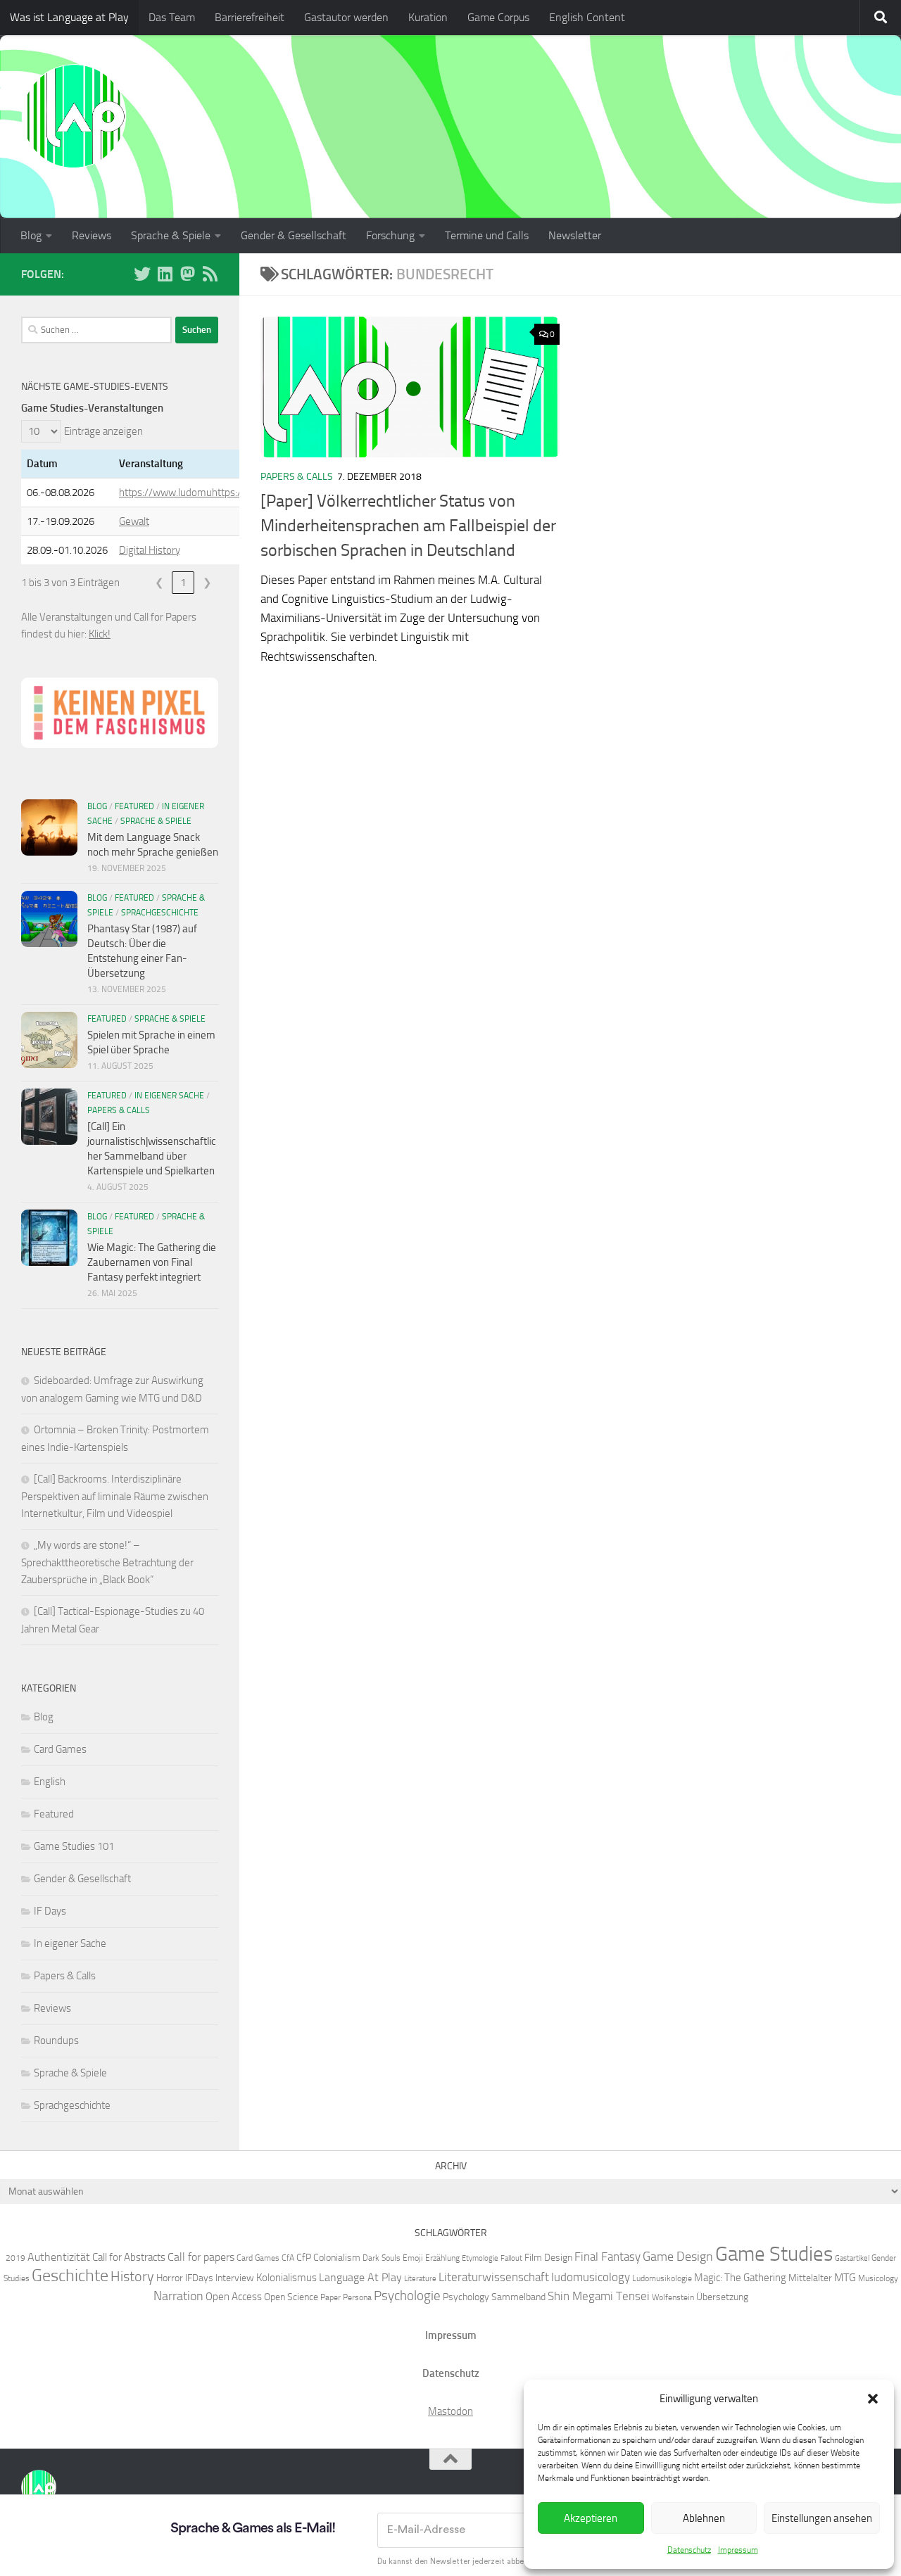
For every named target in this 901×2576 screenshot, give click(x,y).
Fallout (511, 2258)
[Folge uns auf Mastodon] (187, 274)
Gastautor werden (346, 17)
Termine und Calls (487, 235)
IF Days (50, 1911)
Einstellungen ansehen (822, 2518)
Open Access (234, 2297)
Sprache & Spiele (171, 235)
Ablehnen (704, 2518)
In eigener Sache (169, 1096)
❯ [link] (207, 583)
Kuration (428, 17)
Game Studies (774, 2254)
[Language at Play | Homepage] (74, 116)
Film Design (548, 2257)
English (50, 1782)
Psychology (466, 2297)
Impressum (738, 2550)
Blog (31, 235)
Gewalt (134, 521)
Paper (330, 2297)
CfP (304, 2257)
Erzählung (442, 2258)
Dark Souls (382, 2258)
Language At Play (360, 2277)
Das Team (172, 17)
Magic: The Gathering (740, 2278)
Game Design (678, 2257)
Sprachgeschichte (160, 913)
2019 (15, 2258)
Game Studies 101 (74, 1846)
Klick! (100, 634)
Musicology (878, 2278)
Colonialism (337, 2257)
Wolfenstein (673, 2297)
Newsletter (575, 235)
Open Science (291, 2297)
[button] (873, 2399)
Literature (420, 2279)
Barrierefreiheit (250, 17)
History (132, 2276)
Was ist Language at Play (69, 17)
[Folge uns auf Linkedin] (165, 274)
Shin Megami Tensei (599, 2296)
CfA (288, 2258)
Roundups (56, 2041)
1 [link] (183, 583)
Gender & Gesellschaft (294, 235)
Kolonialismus (286, 2278)
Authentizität (59, 2257)
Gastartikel (852, 2258)
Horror (170, 2278)
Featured (134, 806)
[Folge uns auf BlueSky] (142, 274)
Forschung (390, 235)
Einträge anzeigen (103, 431)
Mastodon (450, 2411)
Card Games (60, 1749)
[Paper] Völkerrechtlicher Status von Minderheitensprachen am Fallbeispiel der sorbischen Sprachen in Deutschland (408, 526)
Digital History (150, 550)
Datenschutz (689, 2550)
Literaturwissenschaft (494, 2277)
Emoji (413, 2258)
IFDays (199, 2278)
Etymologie (480, 2258)
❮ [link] (159, 583)
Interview (235, 2278)
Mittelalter (810, 2278)
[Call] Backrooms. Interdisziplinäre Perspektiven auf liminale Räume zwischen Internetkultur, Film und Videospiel (115, 1496)
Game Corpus (498, 17)
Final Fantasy (607, 2257)
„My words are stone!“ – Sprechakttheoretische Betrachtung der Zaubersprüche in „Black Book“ (107, 1562)
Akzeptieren (591, 2518)
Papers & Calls (297, 477)
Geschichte (70, 2275)
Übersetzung (722, 2297)
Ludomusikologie (662, 2278)
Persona (357, 2297)
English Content (587, 17)
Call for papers (201, 2257)
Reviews (92, 235)
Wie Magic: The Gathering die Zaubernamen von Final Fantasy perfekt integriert (152, 1262)
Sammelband (518, 2297)
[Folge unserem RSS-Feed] (210, 274)
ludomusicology (591, 2277)
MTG (845, 2277)
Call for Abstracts (129, 2257)
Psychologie (407, 2296)
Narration (178, 2296)
